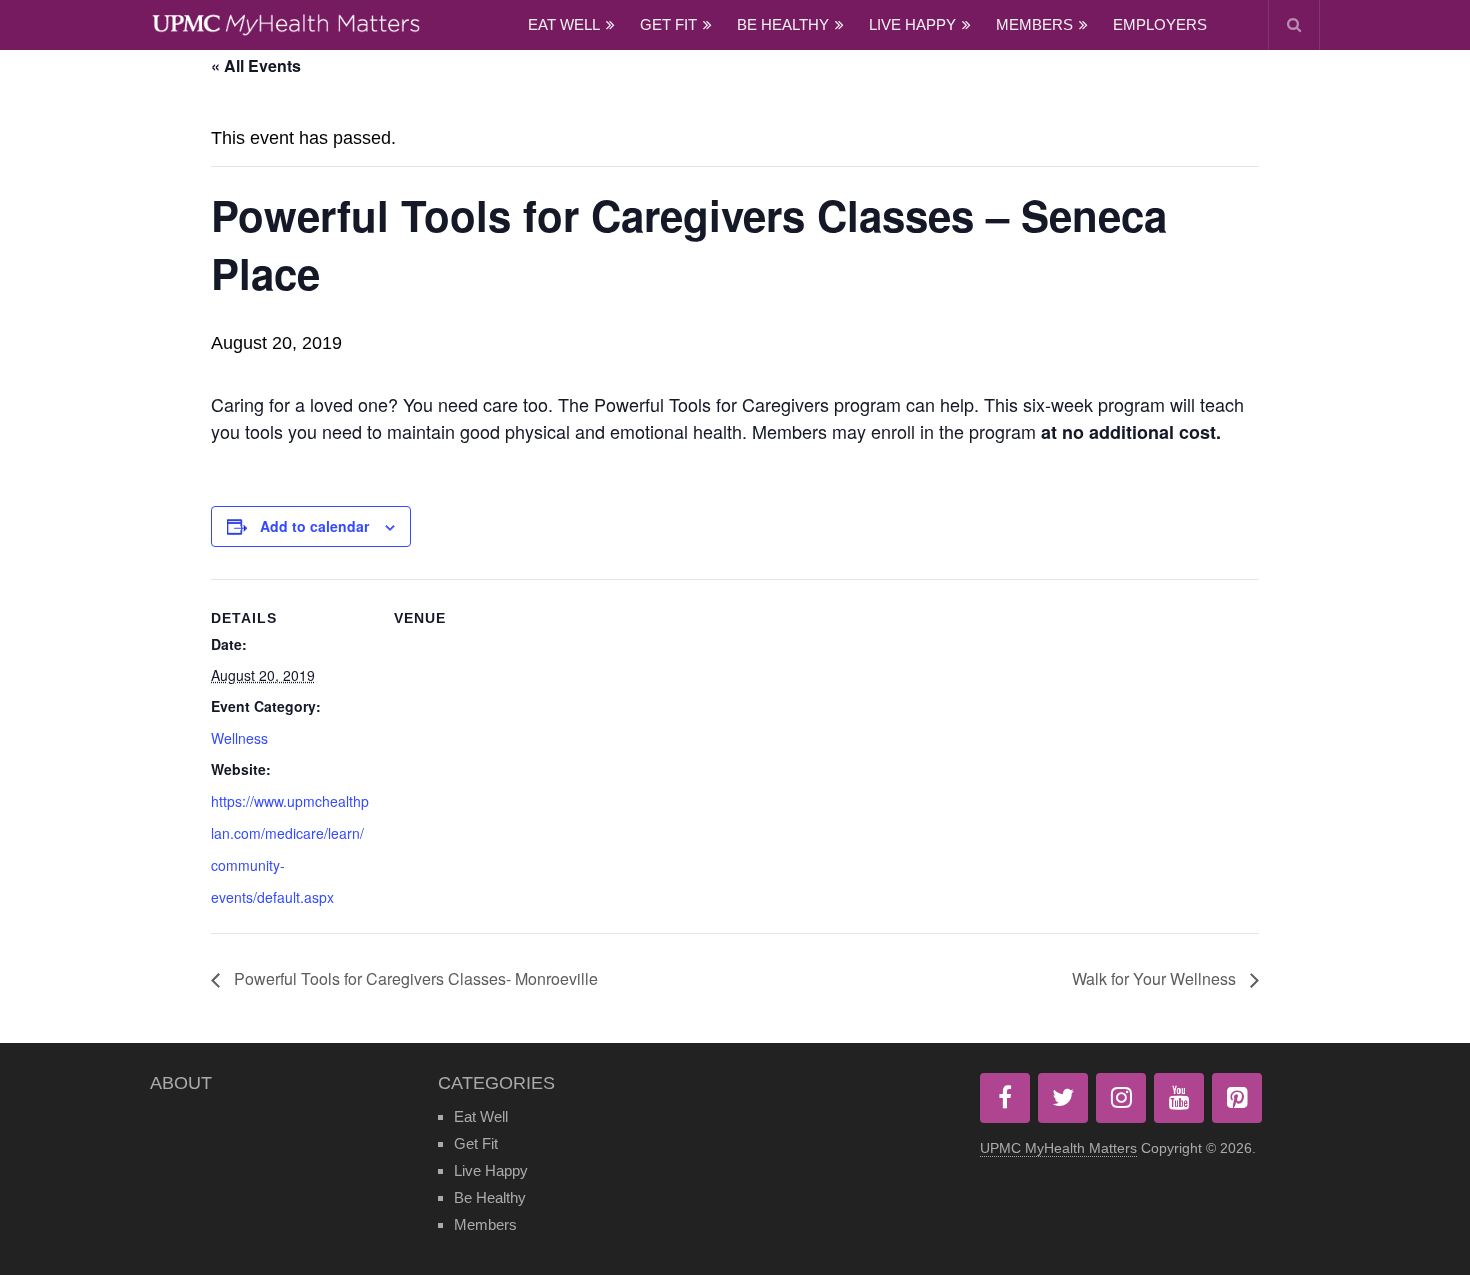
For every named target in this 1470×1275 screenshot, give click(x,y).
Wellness (239, 738)
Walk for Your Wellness (1156, 978)
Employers (1160, 24)
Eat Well (564, 24)
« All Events (256, 65)
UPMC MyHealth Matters (1058, 1148)
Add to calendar (314, 526)
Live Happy (912, 24)
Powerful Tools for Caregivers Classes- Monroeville (414, 978)
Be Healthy (783, 24)
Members (1034, 24)
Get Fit (668, 24)
